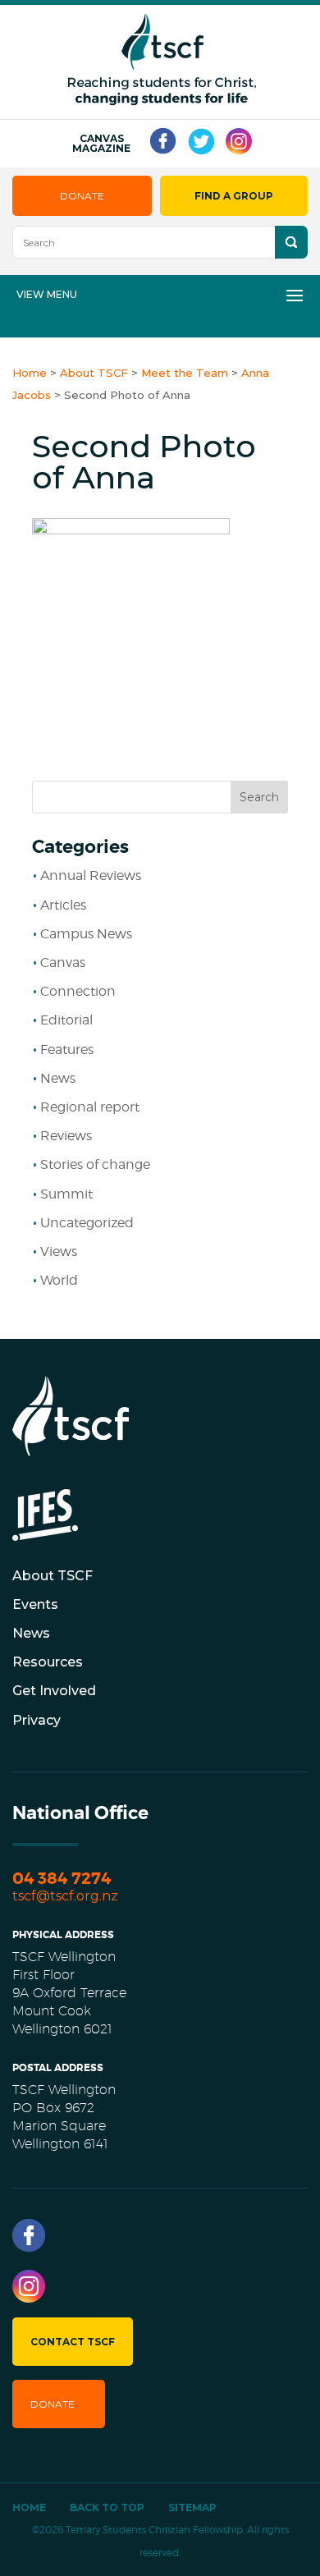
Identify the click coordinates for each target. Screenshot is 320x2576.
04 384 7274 (62, 1879)
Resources (48, 1662)
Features (67, 1050)
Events (35, 1604)
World (59, 1280)
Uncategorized (87, 1223)
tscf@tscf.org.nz (65, 1896)
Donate (82, 196)
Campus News (86, 934)
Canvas (63, 963)
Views (59, 1251)
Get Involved (54, 1691)
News (58, 1078)
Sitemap (192, 2507)
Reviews (66, 1136)
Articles (63, 905)
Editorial (66, 1020)
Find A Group (234, 196)
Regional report (90, 1107)
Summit (66, 1194)
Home (29, 2507)
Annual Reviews (91, 875)
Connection (78, 991)
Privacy (37, 1720)
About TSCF (53, 1576)
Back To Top (107, 2507)
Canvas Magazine (101, 144)
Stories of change (95, 1164)
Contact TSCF (73, 2342)
